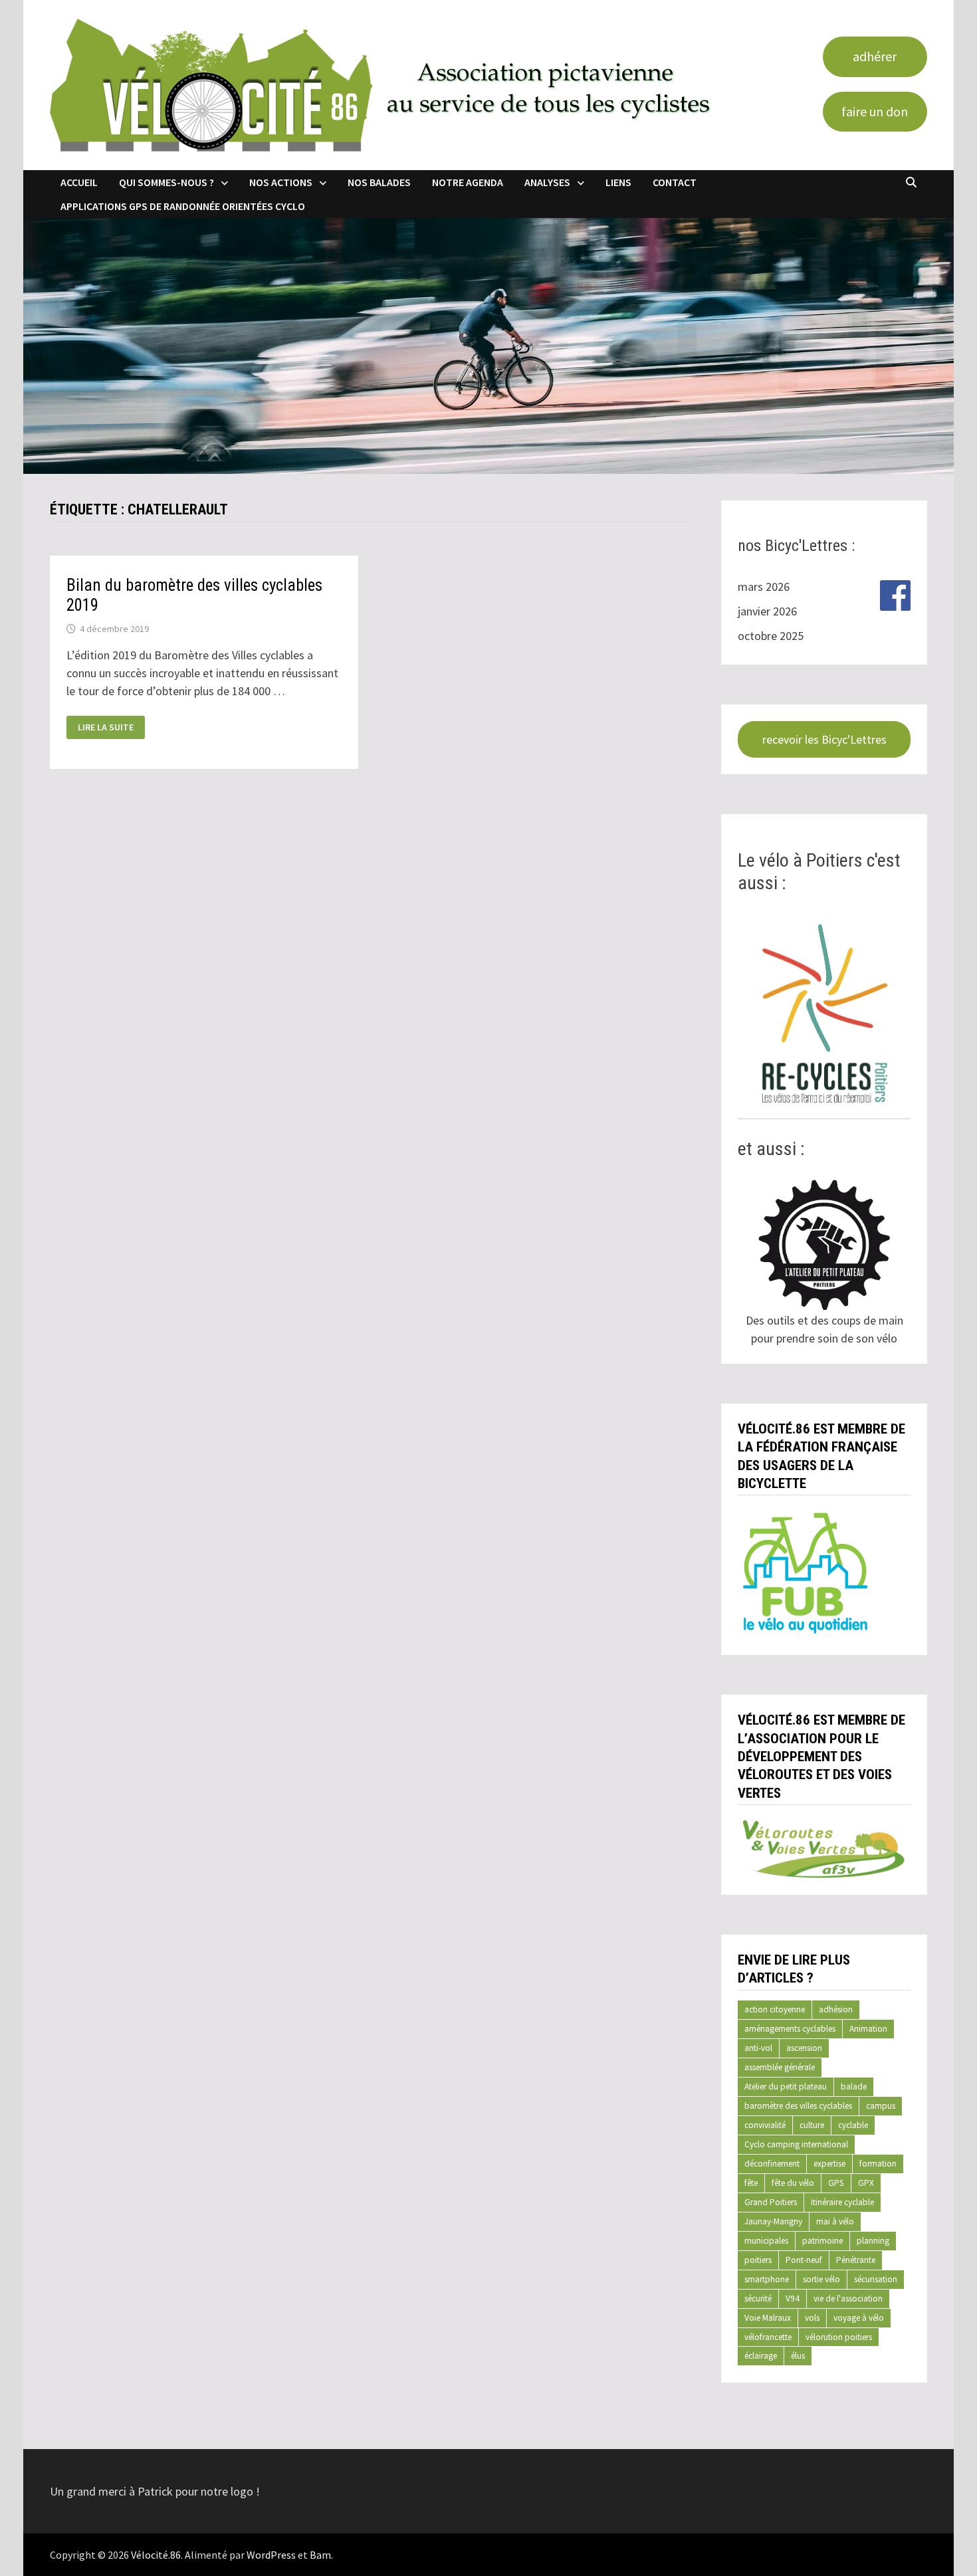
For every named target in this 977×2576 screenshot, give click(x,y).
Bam (320, 2555)
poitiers (758, 2260)
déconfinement (772, 2164)
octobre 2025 (771, 636)
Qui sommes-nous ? (166, 182)
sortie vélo (821, 2279)
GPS (836, 2183)
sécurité (758, 2299)
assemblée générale (780, 2067)
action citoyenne (775, 2009)
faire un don (875, 111)
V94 (793, 2299)
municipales (766, 2241)
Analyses (547, 182)
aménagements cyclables (790, 2029)
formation (878, 2164)
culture (812, 2125)
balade (854, 2087)
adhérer (875, 56)
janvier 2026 (767, 611)
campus (881, 2106)
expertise (829, 2164)
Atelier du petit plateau (786, 2087)
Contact (675, 182)
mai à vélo (835, 2221)
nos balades (379, 182)
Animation (868, 2029)
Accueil (79, 182)
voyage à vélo (859, 2318)
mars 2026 (764, 587)
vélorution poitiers (839, 2337)
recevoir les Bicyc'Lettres (824, 739)
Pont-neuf (804, 2260)
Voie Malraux (768, 2318)
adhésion (836, 2009)
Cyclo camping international (796, 2144)
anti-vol (758, 2048)
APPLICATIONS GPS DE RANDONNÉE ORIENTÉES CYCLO (183, 206)
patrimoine (822, 2241)
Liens (618, 182)
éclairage (761, 2356)
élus (798, 2356)
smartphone (767, 2279)
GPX (866, 2183)
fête (751, 2183)
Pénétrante (856, 2260)
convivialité (765, 2125)
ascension (804, 2048)
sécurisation (876, 2279)
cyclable (853, 2125)
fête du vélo (793, 2183)
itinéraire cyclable (842, 2202)
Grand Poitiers (771, 2202)
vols (812, 2318)
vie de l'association (848, 2299)
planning (873, 2241)
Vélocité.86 (156, 2555)
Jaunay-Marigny (773, 2221)
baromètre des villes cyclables (798, 2106)
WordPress (271, 2555)
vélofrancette (768, 2337)
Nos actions (281, 182)
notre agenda (468, 182)
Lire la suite (105, 727)
